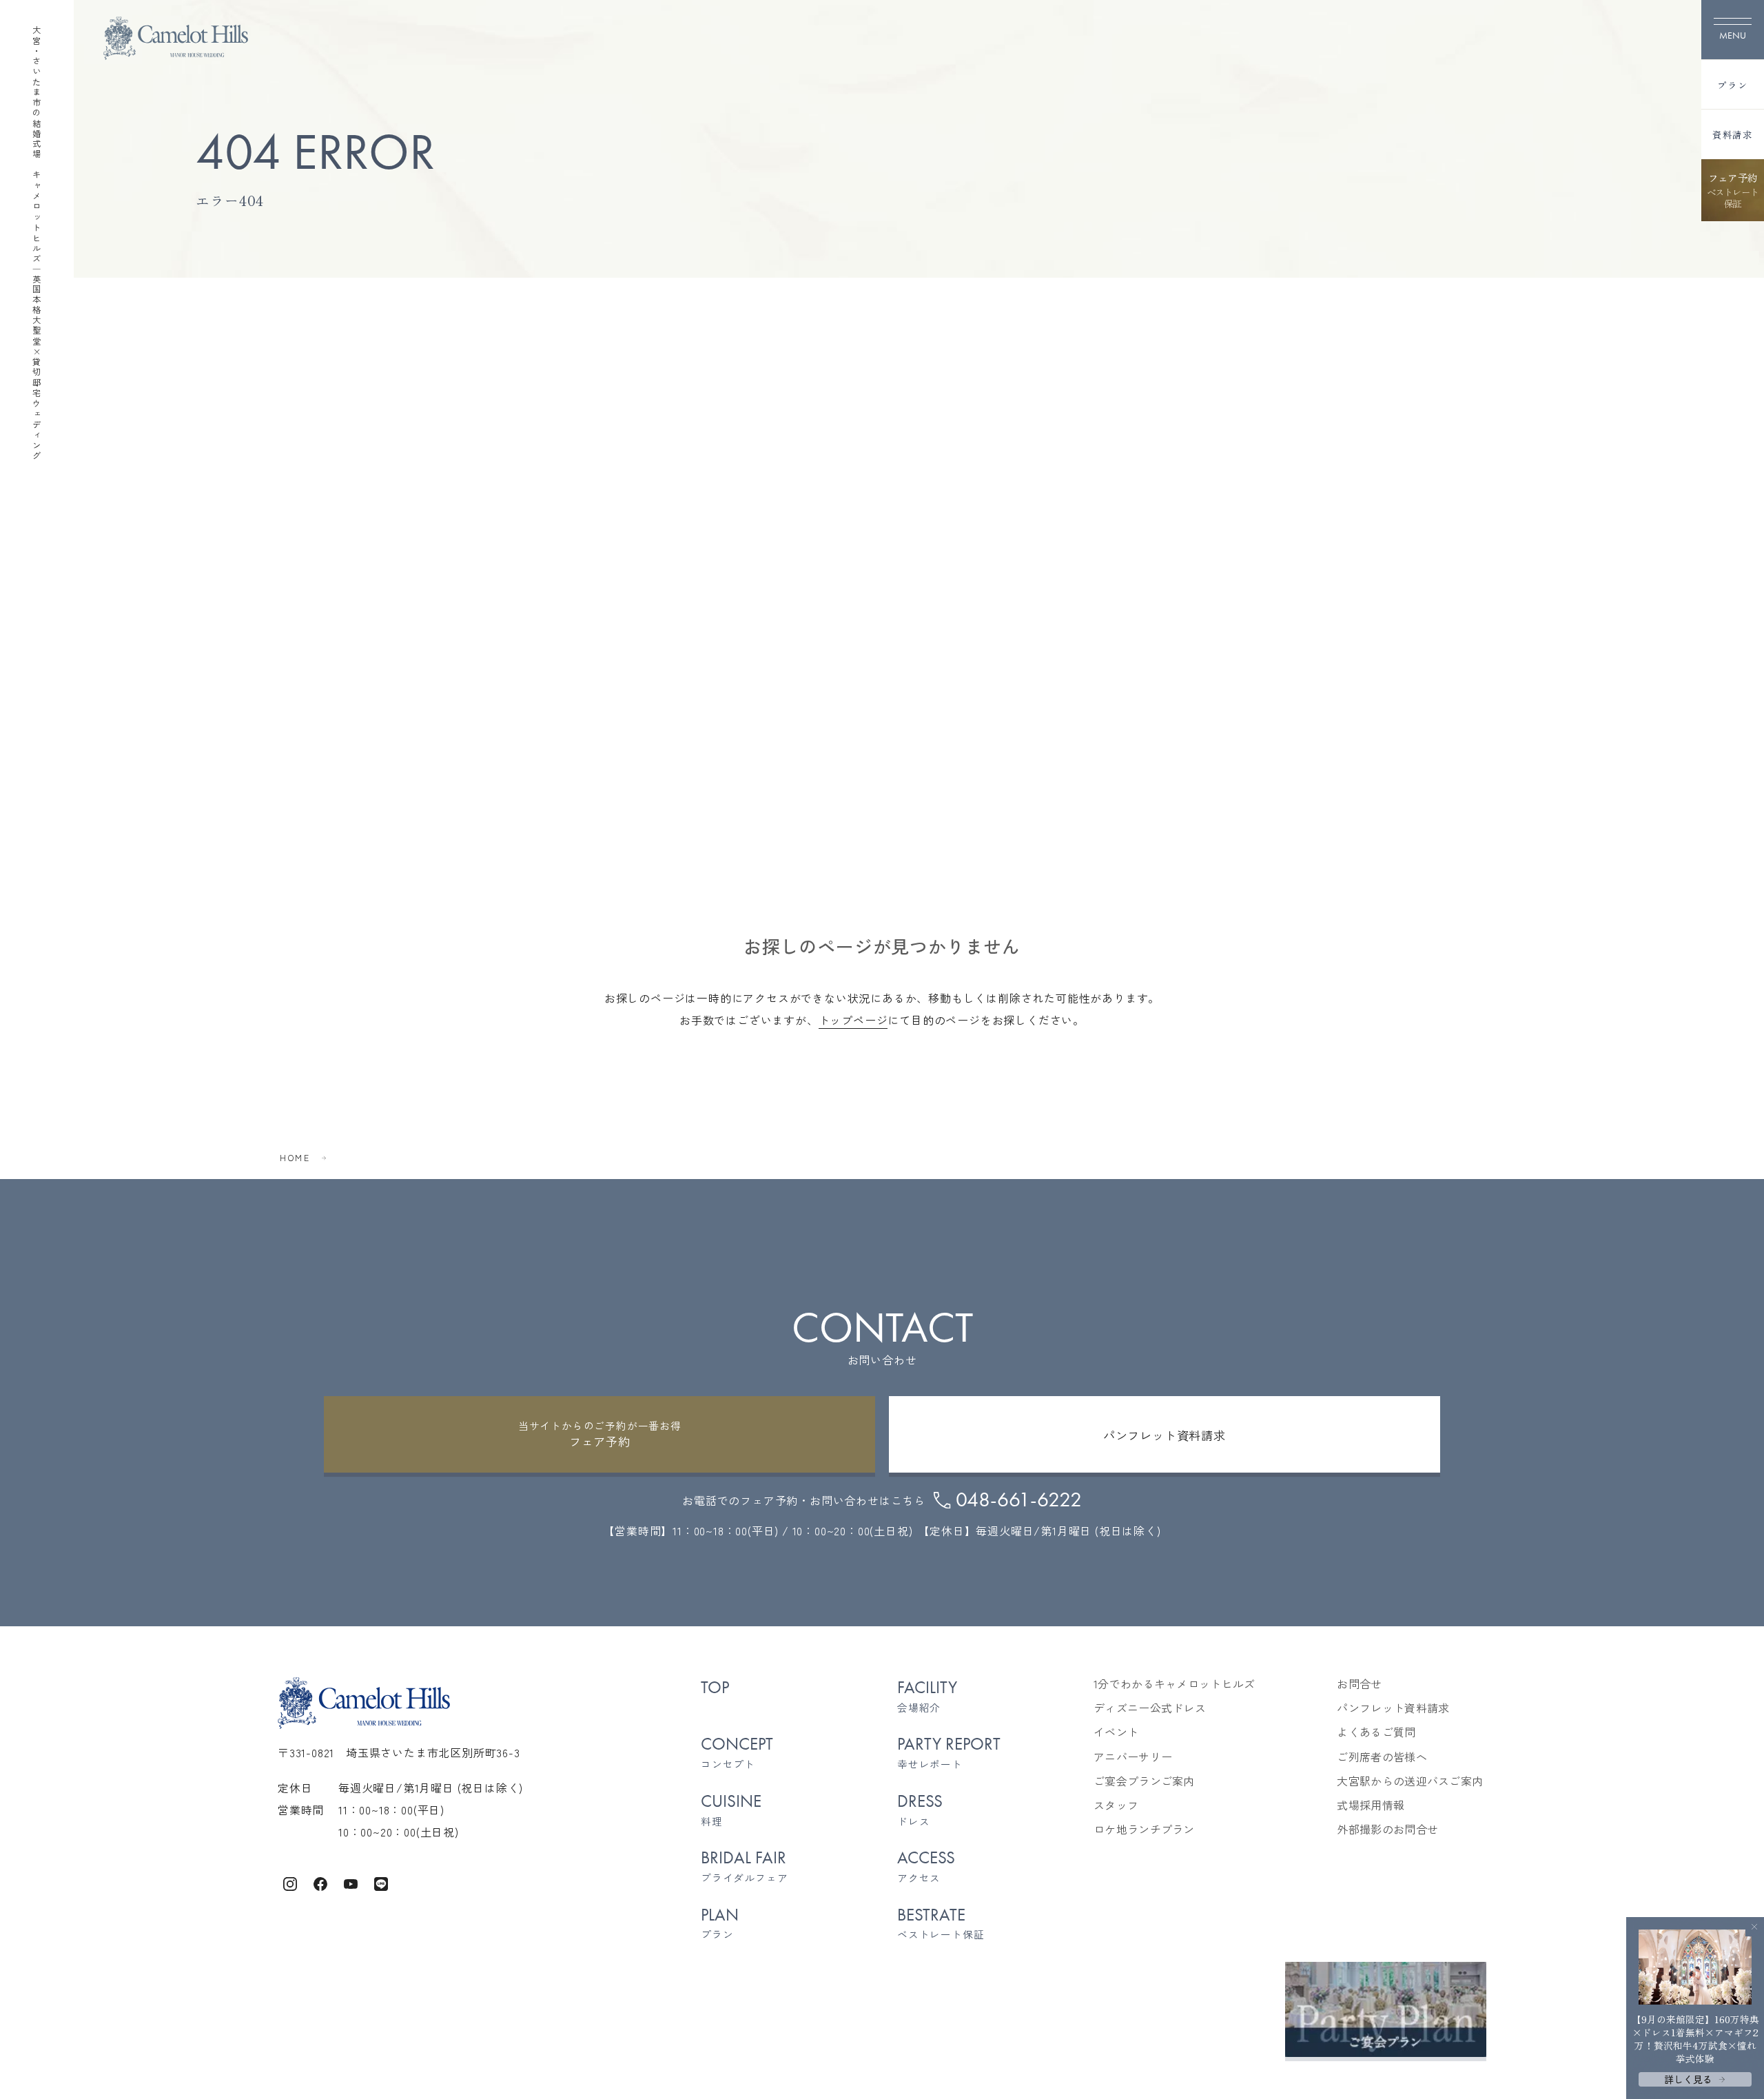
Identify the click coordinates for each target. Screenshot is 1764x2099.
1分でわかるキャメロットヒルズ (1175, 1684)
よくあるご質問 (1376, 1732)
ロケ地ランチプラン (1144, 1829)
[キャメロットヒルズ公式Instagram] (290, 1881)
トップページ (853, 1020)
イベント (1116, 1732)
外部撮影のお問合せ (1387, 1829)
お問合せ (1359, 1684)
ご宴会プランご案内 (1144, 1781)
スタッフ (1116, 1805)
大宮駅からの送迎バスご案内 (1410, 1781)
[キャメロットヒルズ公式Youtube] (351, 1881)
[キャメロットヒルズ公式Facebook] (320, 1881)
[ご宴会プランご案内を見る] (1386, 2009)
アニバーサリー (1133, 1757)
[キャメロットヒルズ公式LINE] (381, 1881)
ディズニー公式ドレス (1150, 1708)
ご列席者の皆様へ (1382, 1757)
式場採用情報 (1371, 1805)
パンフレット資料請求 (1393, 1708)
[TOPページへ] (176, 38)
